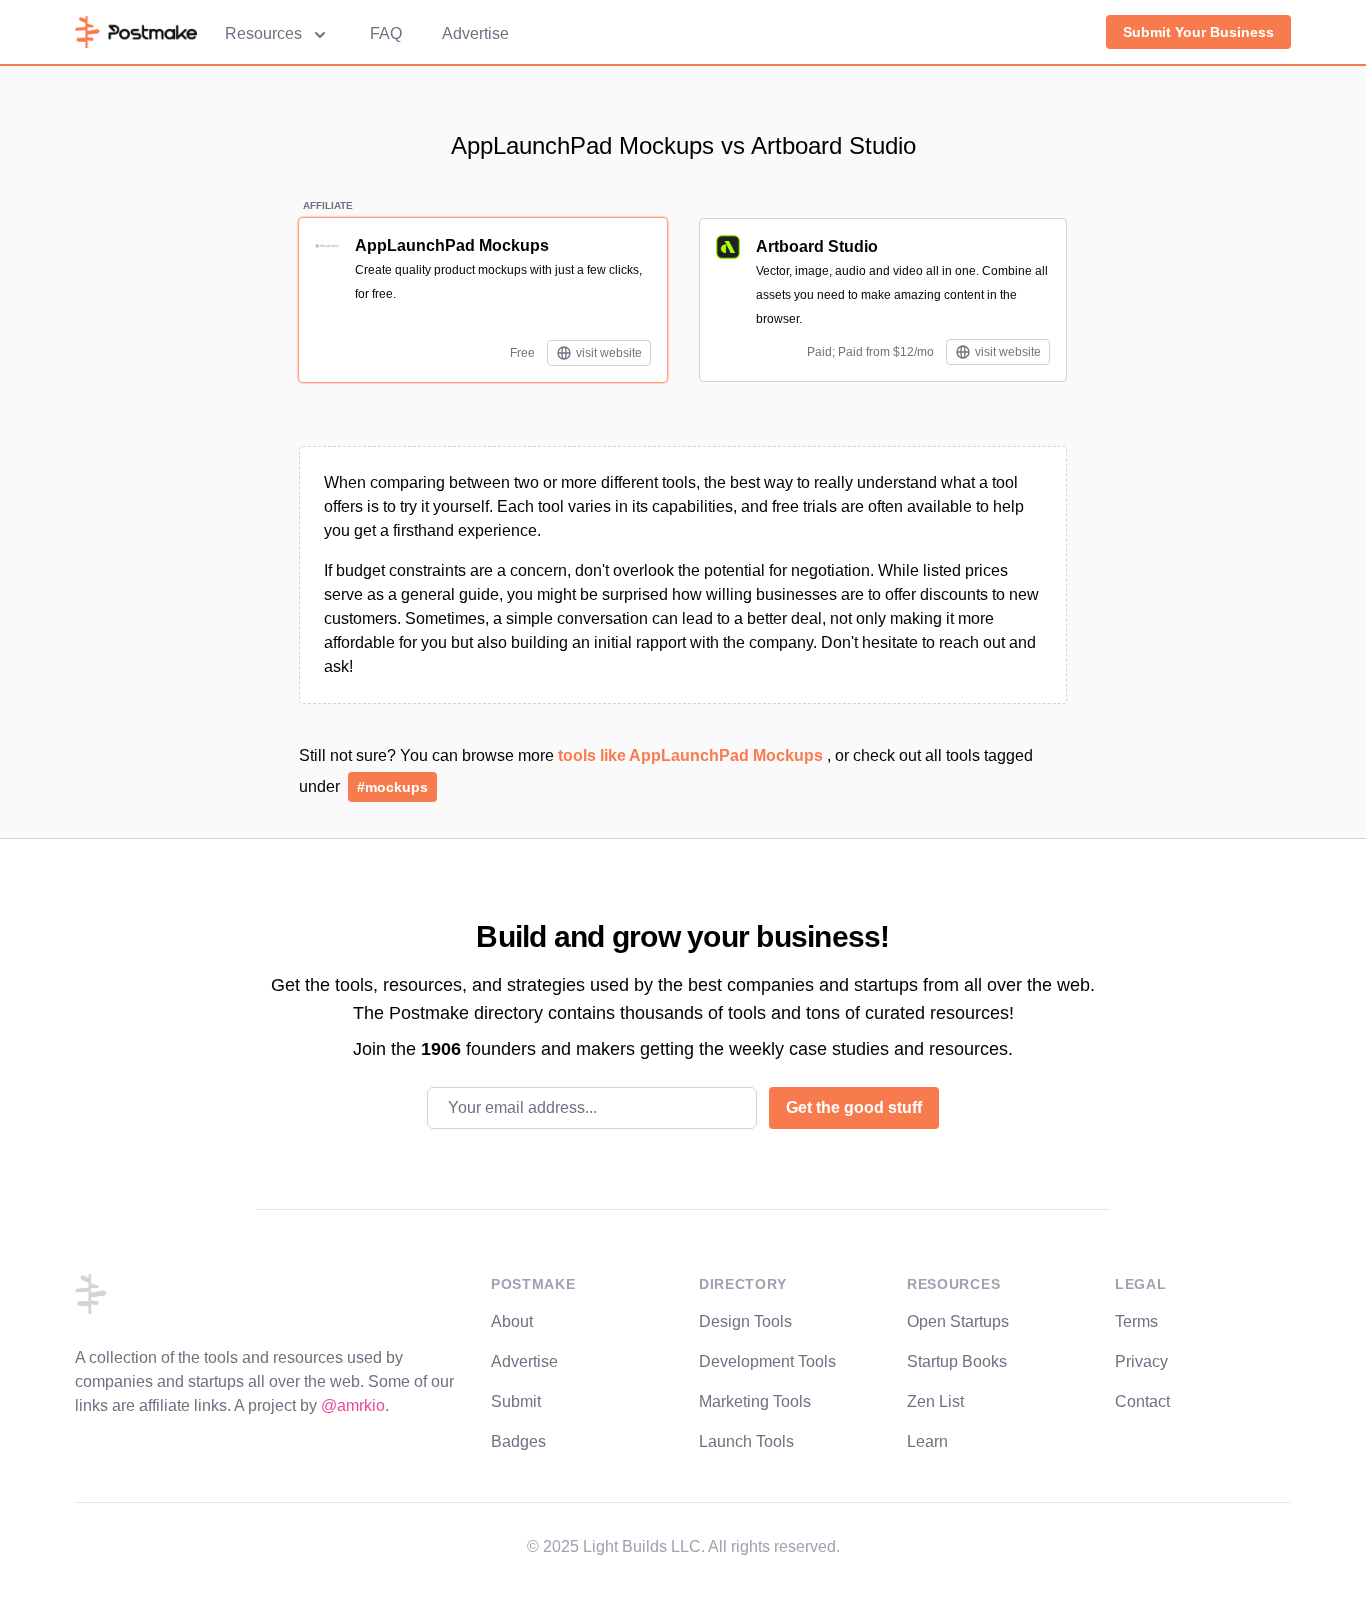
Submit (516, 1401)
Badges (518, 1441)
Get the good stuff (854, 1107)
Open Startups (958, 1321)
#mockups (392, 787)
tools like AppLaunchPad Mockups (692, 755)
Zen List (935, 1401)
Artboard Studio (817, 246)
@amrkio (353, 1405)
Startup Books (957, 1361)
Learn (927, 1441)
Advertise (475, 33)
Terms (1136, 1321)
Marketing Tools (755, 1401)
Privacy (1141, 1361)
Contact (1142, 1401)
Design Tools (745, 1321)
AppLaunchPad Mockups (452, 245)
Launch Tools (746, 1441)
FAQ (386, 33)
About (512, 1321)
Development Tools (767, 1361)
